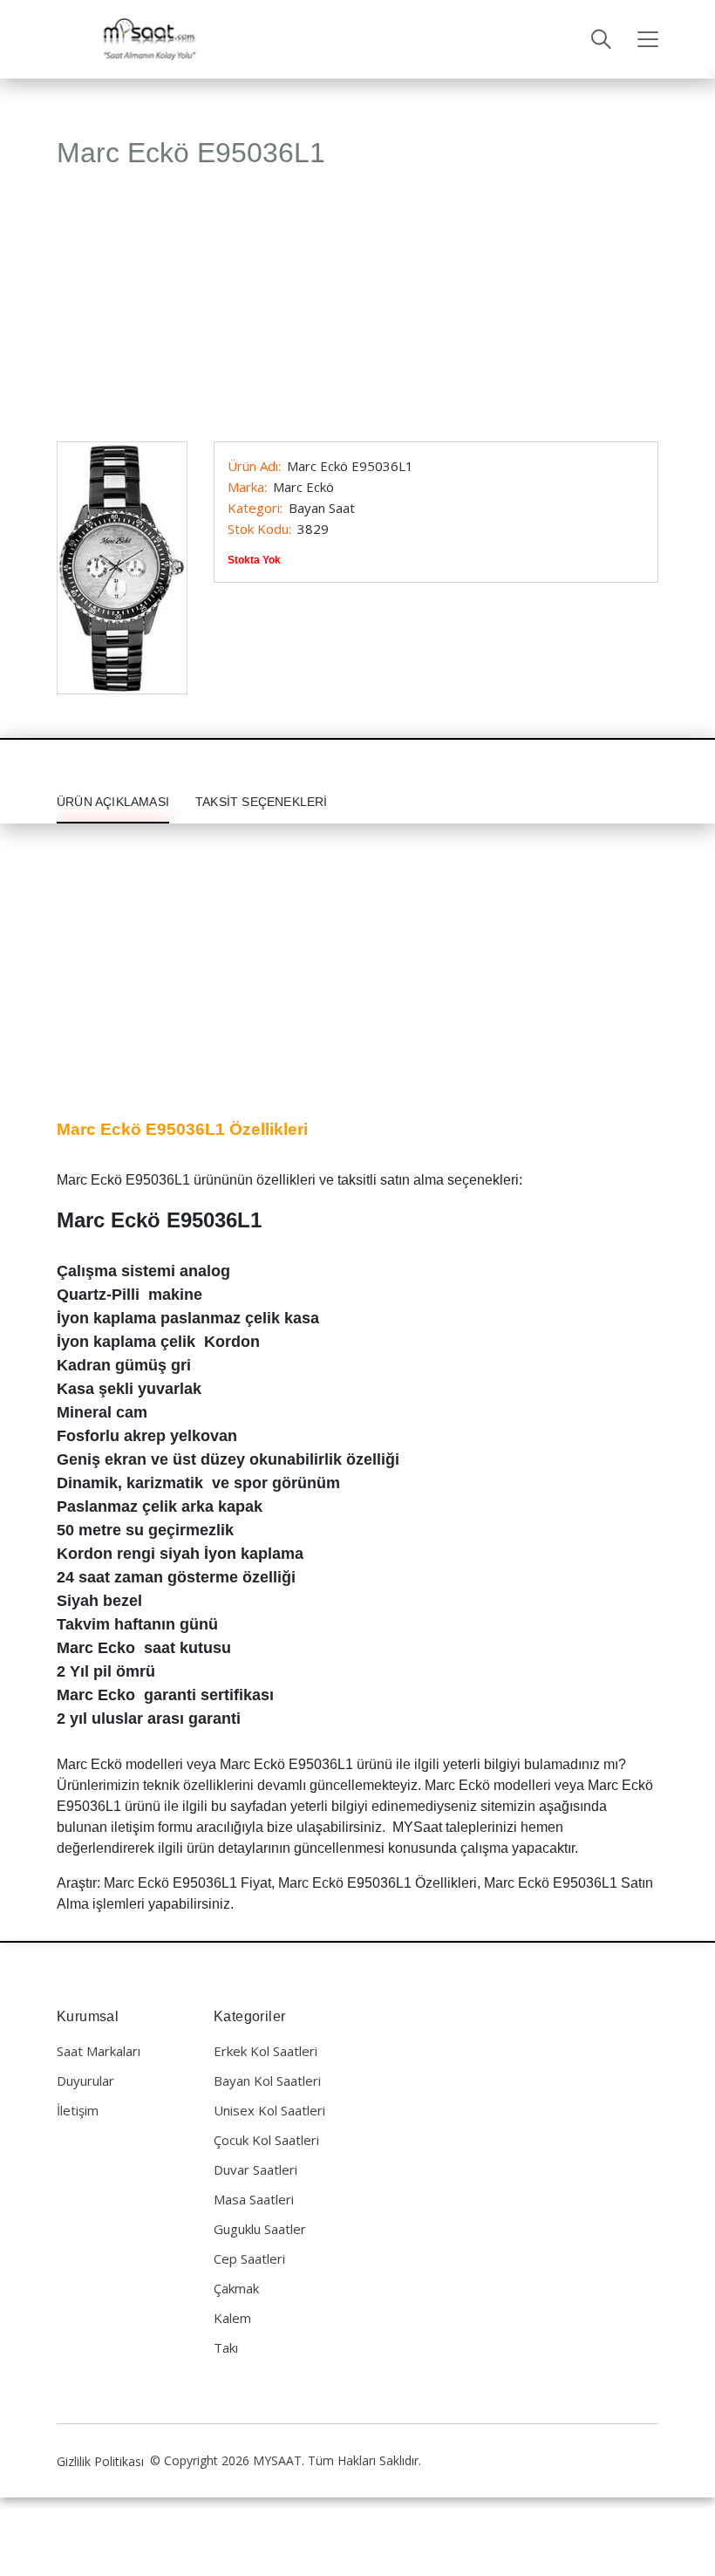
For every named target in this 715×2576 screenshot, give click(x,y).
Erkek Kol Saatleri (266, 2051)
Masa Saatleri (254, 2199)
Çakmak (236, 2288)
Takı (226, 2347)
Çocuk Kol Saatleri (266, 2140)
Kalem (232, 2318)
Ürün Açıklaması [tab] (113, 802)
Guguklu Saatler (260, 2229)
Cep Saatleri (249, 2258)
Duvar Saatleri (255, 2169)
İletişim (78, 2110)
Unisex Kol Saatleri (269, 2110)
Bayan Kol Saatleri (267, 2081)
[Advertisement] (357, 313)
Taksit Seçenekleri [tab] (262, 802)
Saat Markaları (99, 2051)
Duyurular (85, 2081)
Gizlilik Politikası (100, 2461)
